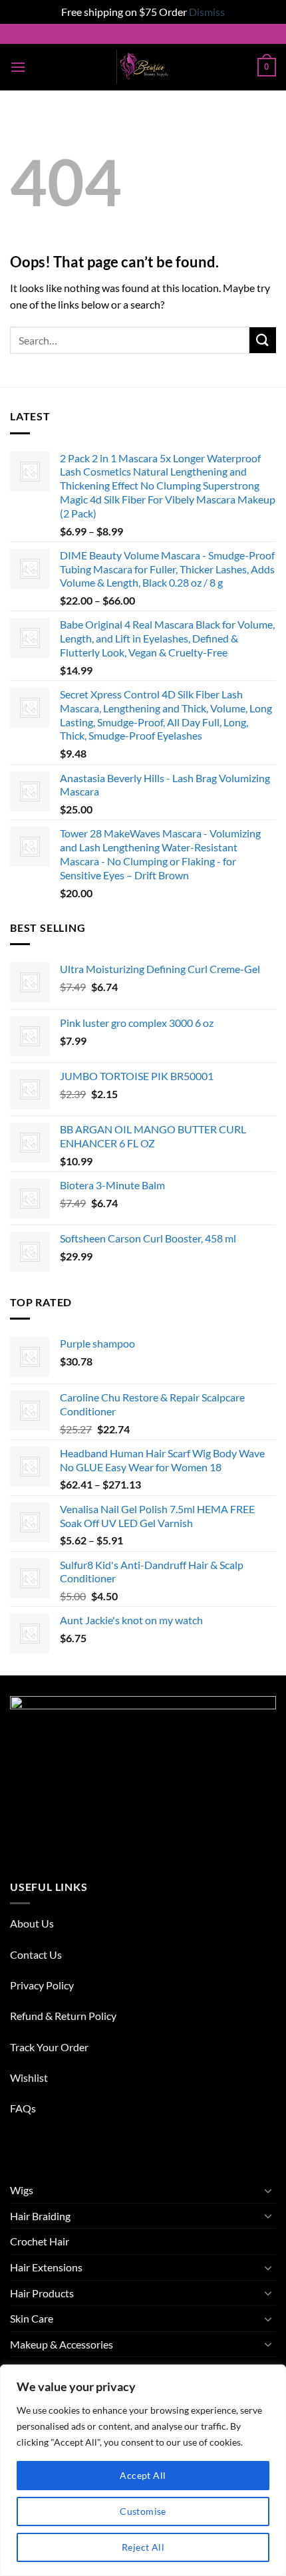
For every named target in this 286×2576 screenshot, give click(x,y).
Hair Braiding (40, 2216)
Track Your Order (49, 2047)
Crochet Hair (40, 2241)
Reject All (143, 2547)
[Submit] (263, 340)
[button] (18, 67)
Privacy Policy (42, 1985)
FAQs (23, 2108)
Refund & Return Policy (63, 2016)
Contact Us (36, 1954)
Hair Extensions (46, 2267)
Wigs (22, 2190)
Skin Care (32, 2318)
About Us (32, 1923)
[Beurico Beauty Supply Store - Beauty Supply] (143, 67)
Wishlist (29, 2077)
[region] (143, 2470)
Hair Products (42, 2293)
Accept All (143, 2475)
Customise (143, 2511)
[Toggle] (268, 2190)
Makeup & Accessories (62, 2344)
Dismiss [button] (207, 12)
